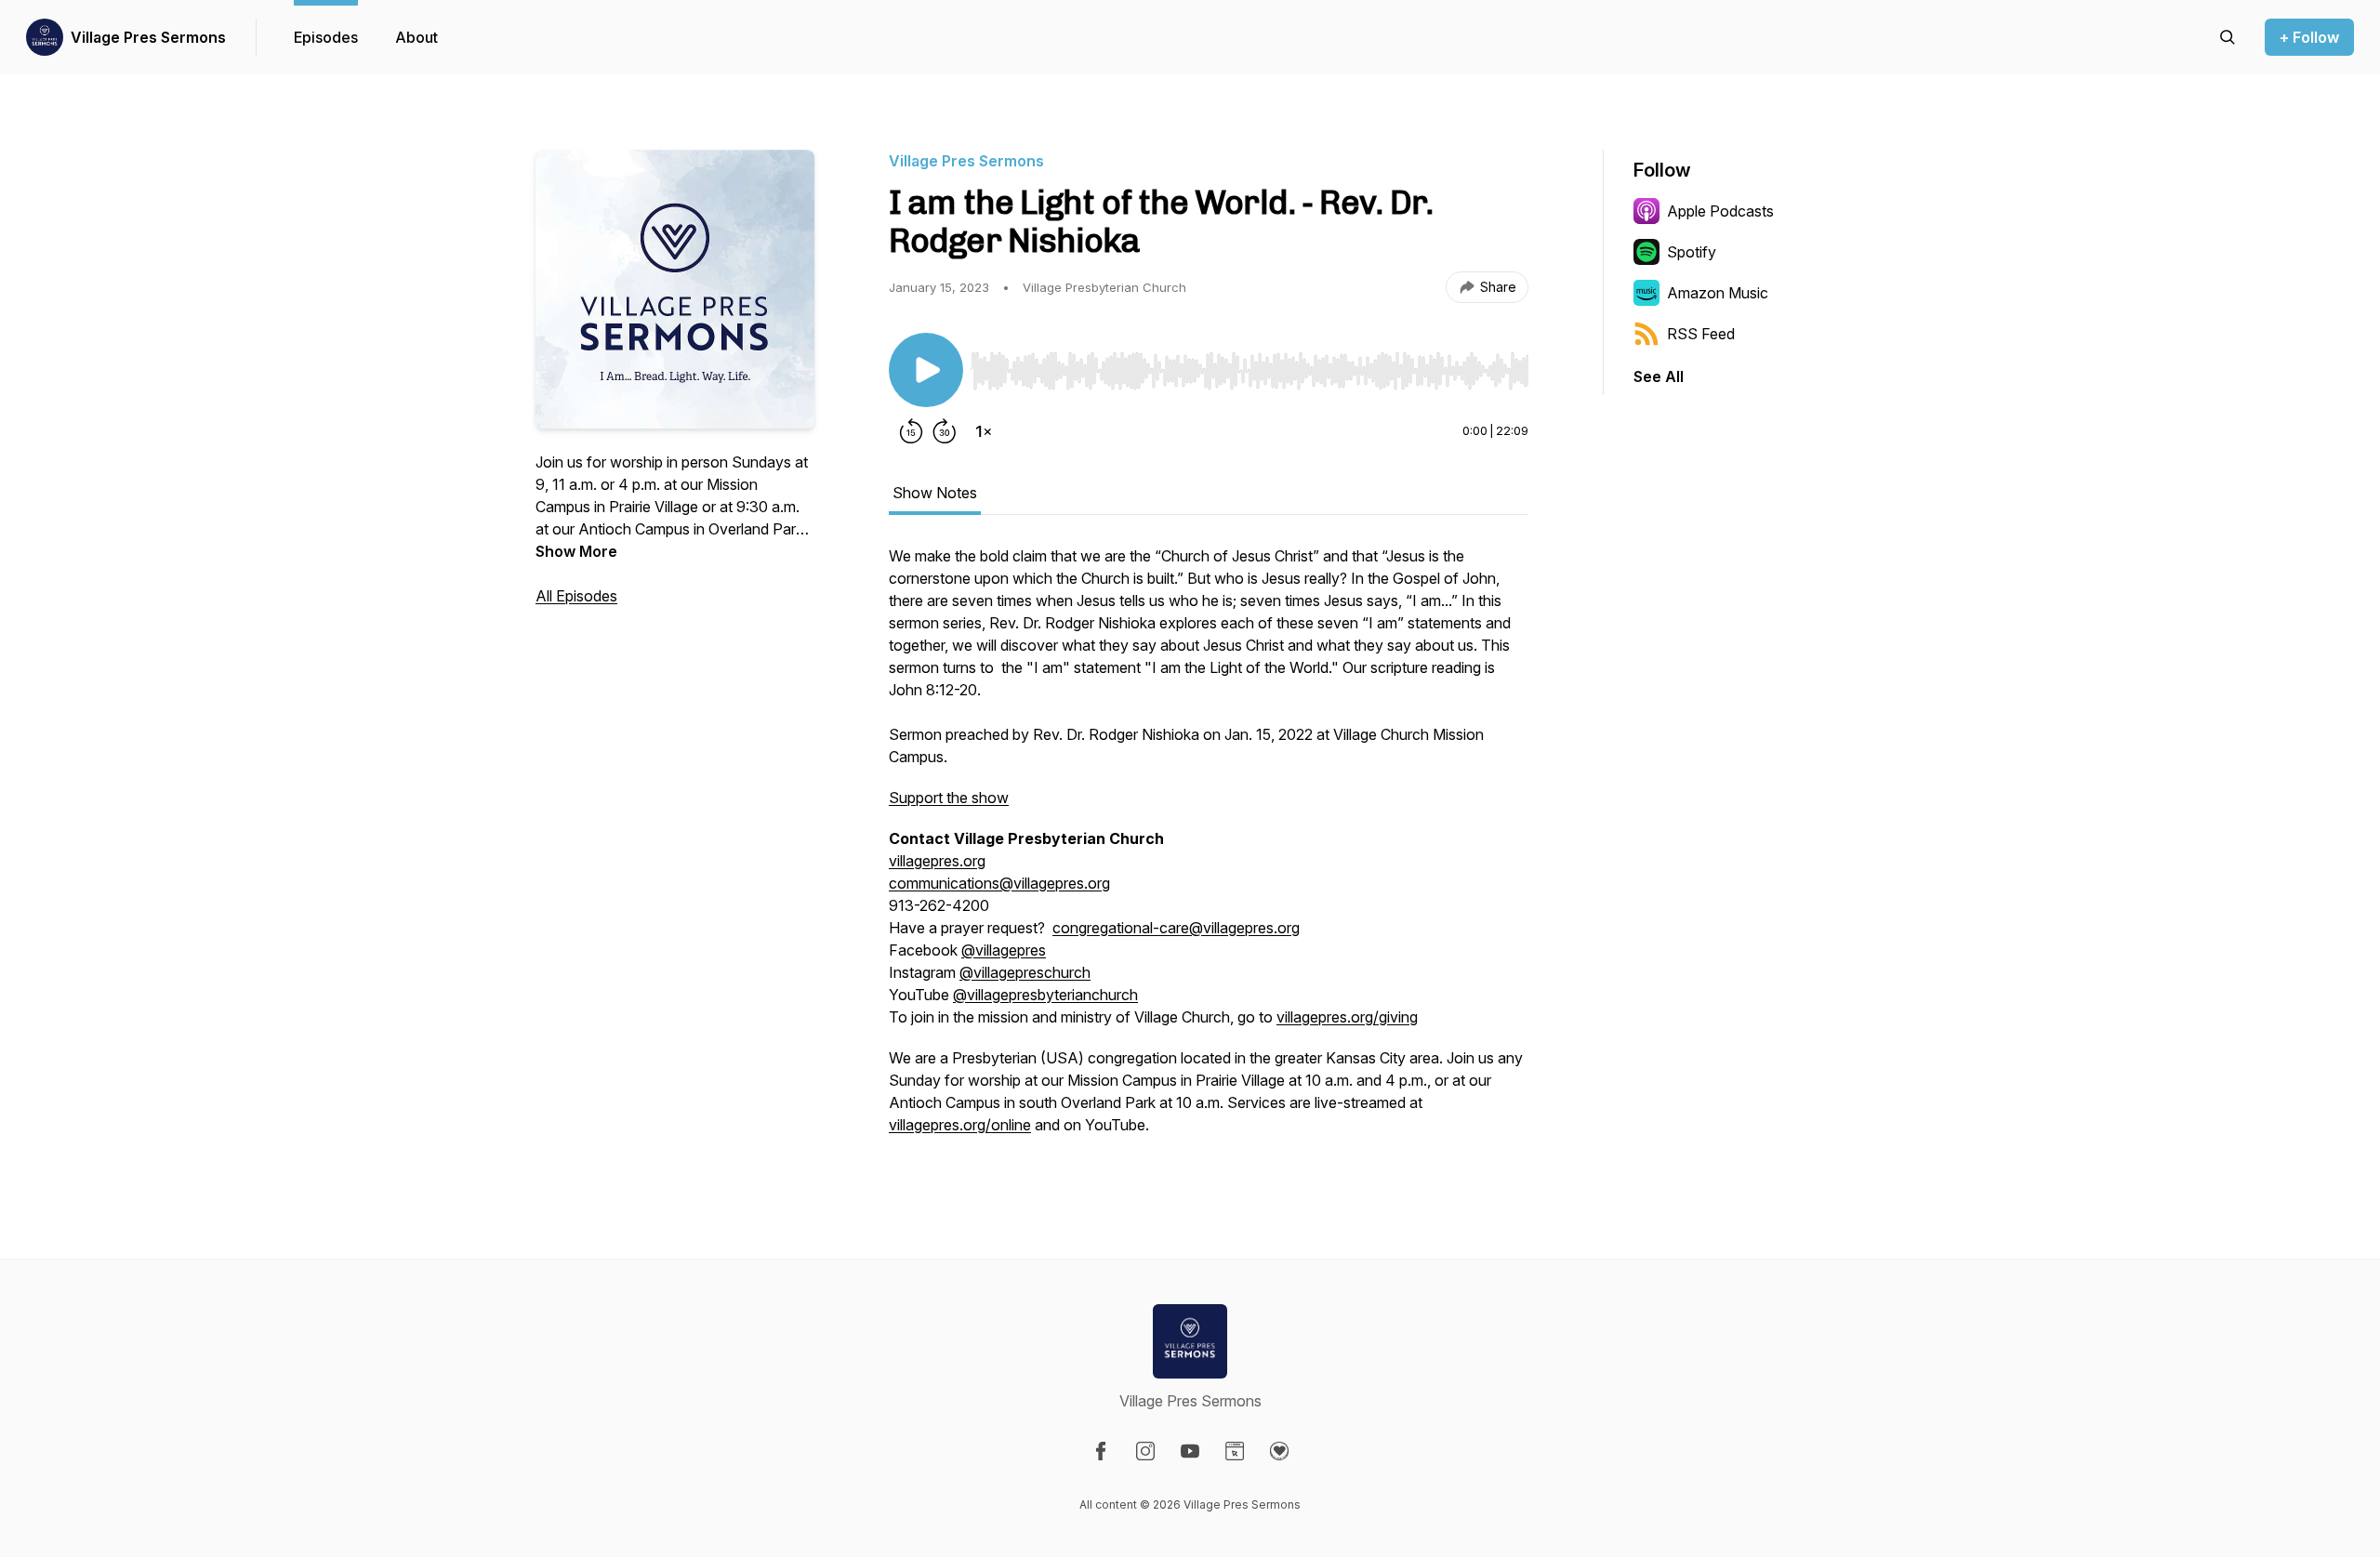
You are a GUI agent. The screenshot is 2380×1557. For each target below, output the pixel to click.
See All (1659, 376)
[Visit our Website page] (1235, 1451)
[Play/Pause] (926, 370)
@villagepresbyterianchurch (1045, 995)
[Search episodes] (2228, 37)
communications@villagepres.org (999, 883)
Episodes (326, 37)
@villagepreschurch (1025, 972)
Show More (576, 551)
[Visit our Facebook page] (1101, 1451)
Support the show (949, 798)
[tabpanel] (1209, 850)
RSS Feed (1701, 334)
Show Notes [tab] (935, 493)
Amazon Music (1718, 293)
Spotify (1692, 252)
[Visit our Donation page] (1279, 1451)
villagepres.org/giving (1347, 1017)
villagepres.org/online (960, 1125)
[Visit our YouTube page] (1190, 1451)
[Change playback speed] (984, 431)
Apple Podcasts (1720, 211)
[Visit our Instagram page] (1145, 1451)
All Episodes (576, 596)
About (416, 37)
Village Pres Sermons (148, 37)
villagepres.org (937, 861)
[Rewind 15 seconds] (911, 431)
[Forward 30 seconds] (945, 431)
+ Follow (2309, 37)
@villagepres (1004, 950)
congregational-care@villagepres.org (1176, 928)
